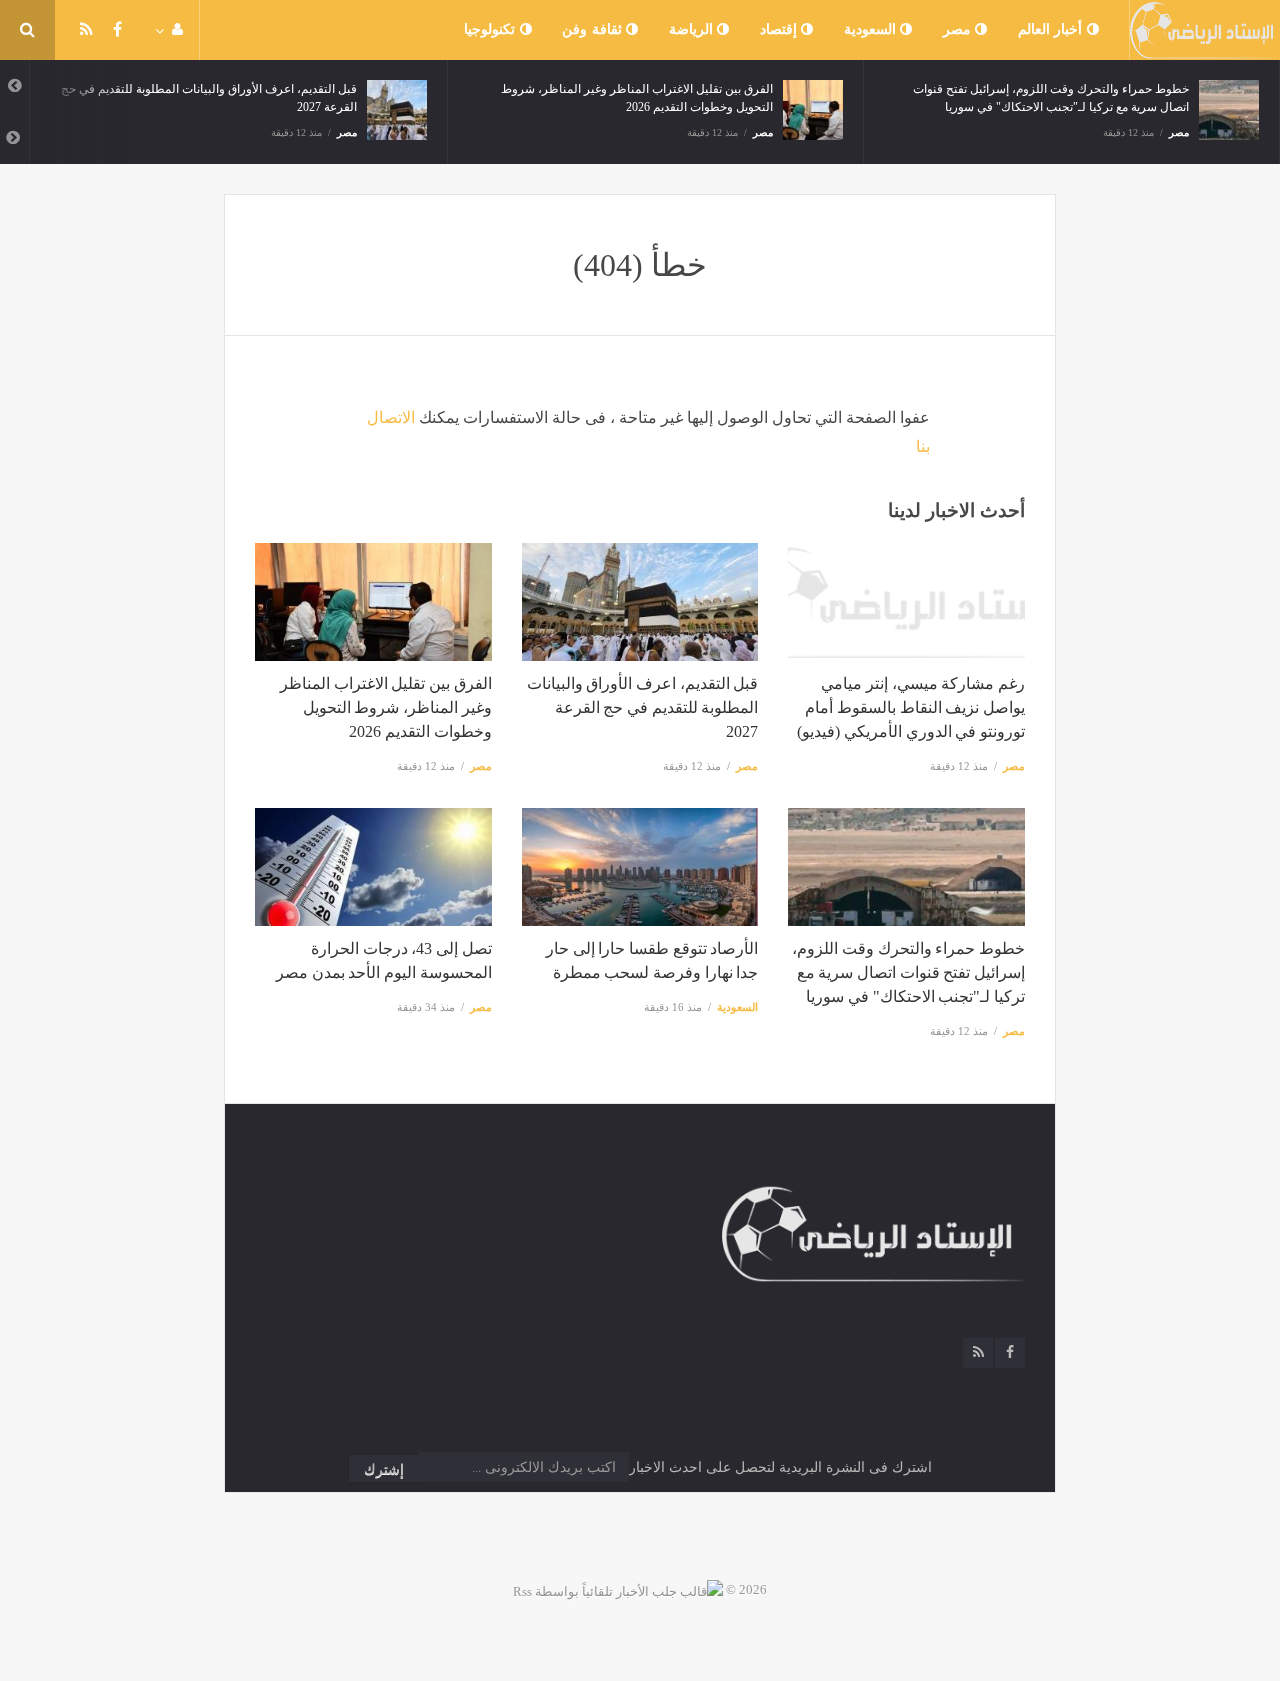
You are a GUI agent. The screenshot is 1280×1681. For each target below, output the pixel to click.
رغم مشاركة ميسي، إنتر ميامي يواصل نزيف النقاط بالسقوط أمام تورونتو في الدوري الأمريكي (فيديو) (911, 707)
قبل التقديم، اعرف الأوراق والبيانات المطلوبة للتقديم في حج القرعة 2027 (643, 707)
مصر (959, 29)
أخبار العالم (1052, 29)
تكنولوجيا (492, 29)
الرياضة (693, 29)
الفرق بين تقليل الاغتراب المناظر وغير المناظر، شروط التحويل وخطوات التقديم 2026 (386, 707)
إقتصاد (781, 29)
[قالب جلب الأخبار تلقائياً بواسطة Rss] (618, 1589)
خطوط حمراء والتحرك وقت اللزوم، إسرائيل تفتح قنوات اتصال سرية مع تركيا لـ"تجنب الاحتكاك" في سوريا (908, 972)
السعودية (872, 29)
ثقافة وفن (594, 29)
